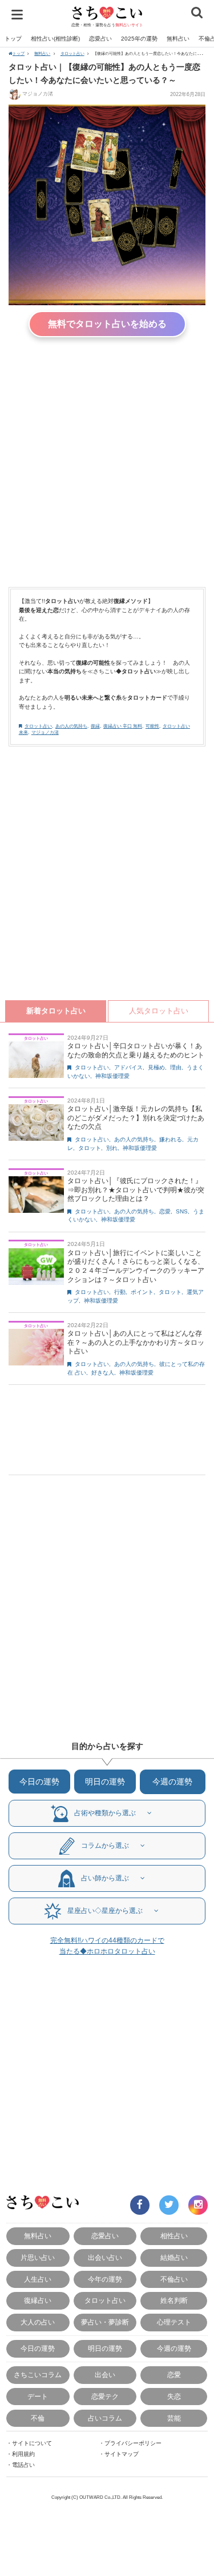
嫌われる (171, 1139)
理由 (176, 1067)
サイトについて (32, 2443)
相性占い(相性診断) (55, 39)
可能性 (152, 726)
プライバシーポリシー (133, 2443)
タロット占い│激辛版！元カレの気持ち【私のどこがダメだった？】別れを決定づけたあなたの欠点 (136, 1118)
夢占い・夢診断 (105, 2322)
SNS (182, 1211)
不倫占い (174, 2279)
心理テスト (174, 2322)
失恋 (174, 2396)
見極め (156, 1067)
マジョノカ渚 (38, 94)
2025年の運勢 (139, 39)
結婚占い (174, 2257)
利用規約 (23, 2454)
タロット (90, 1148)
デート (38, 2396)
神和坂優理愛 (112, 1076)
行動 (120, 1292)
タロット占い (72, 53)
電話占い (23, 2465)
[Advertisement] (107, 459)
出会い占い (105, 2257)
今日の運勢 (39, 1782)
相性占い (174, 2236)
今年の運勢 (105, 2279)
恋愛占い (100, 39)
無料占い (178, 39)
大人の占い (38, 2322)
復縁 (95, 726)
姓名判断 (174, 2300)
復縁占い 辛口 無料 (123, 726)
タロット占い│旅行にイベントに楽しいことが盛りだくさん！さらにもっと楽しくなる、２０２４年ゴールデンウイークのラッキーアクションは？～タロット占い (136, 1266)
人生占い (38, 2279)
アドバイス (128, 1067)
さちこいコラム (38, 2375)
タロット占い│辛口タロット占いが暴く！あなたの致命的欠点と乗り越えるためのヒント (136, 1051)
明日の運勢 (105, 1782)
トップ (13, 39)
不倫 (38, 2418)
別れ (112, 1148)
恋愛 (165, 1211)
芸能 (174, 2418)
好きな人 (103, 1373)
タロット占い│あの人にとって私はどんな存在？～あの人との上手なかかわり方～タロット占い (136, 1342)
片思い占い (38, 2257)
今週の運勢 (172, 1782)
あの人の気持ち (71, 726)
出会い (105, 2375)
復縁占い (38, 2300)
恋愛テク (105, 2396)
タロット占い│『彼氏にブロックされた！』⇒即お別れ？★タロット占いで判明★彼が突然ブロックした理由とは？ (136, 1190)
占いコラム (105, 2418)
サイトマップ (122, 2454)
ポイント (142, 1292)
